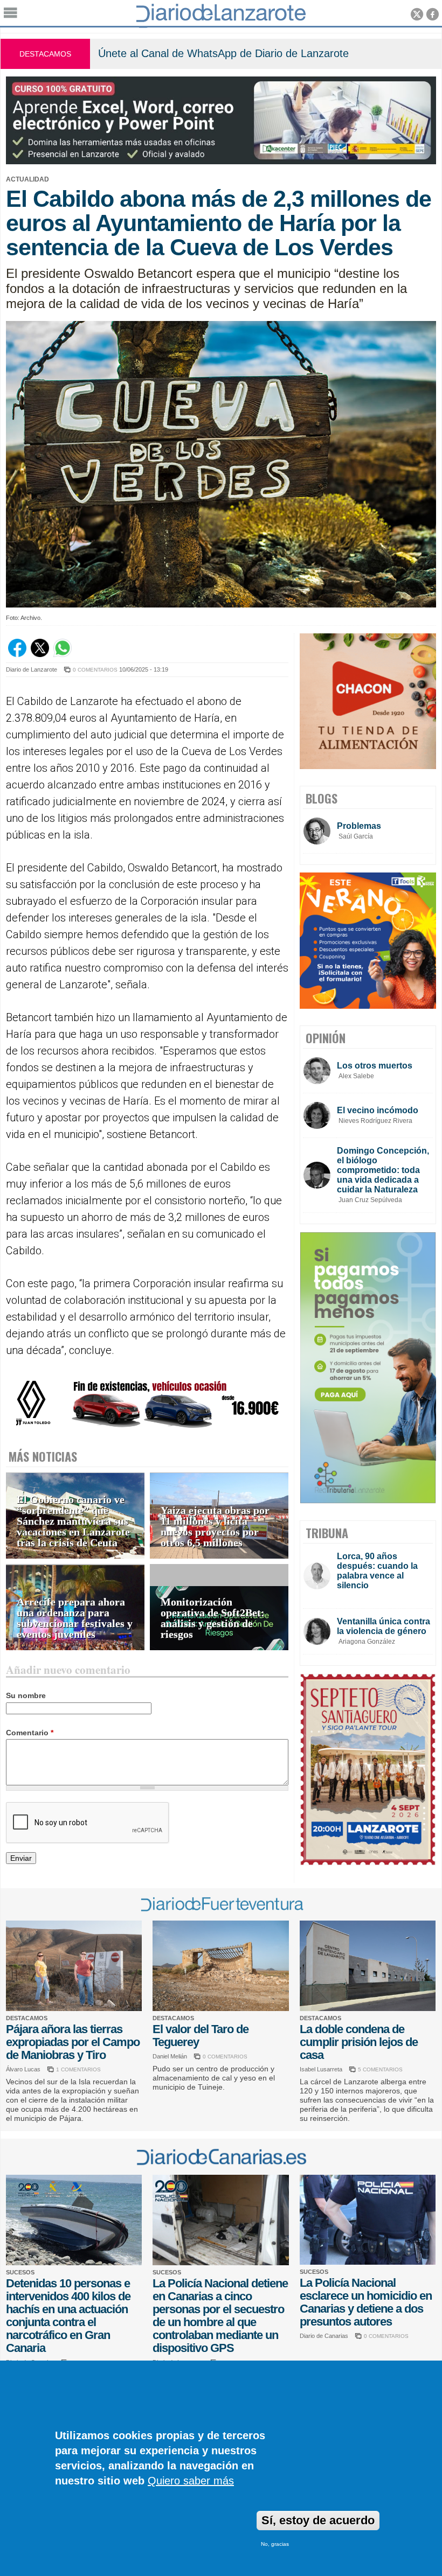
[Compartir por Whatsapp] (63, 654)
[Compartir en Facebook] (17, 654)
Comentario (30, 1733)
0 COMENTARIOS (95, 670)
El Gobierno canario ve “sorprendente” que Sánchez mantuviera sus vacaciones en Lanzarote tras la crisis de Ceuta (73, 1521)
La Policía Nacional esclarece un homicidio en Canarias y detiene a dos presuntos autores (366, 2302)
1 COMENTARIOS (78, 2069)
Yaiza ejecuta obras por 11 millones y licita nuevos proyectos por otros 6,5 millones (215, 1527)
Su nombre (26, 1695)
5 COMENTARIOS (380, 2069)
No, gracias (275, 2544)
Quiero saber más (191, 2481)
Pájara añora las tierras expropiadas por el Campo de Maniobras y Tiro (73, 2042)
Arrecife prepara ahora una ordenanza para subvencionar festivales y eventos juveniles (75, 1618)
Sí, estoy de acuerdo (318, 2520)
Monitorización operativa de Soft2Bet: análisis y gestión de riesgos (213, 1618)
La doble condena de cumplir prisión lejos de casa (359, 2042)
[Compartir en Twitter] (40, 654)
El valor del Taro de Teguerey (201, 2036)
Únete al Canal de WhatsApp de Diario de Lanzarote (223, 53)
